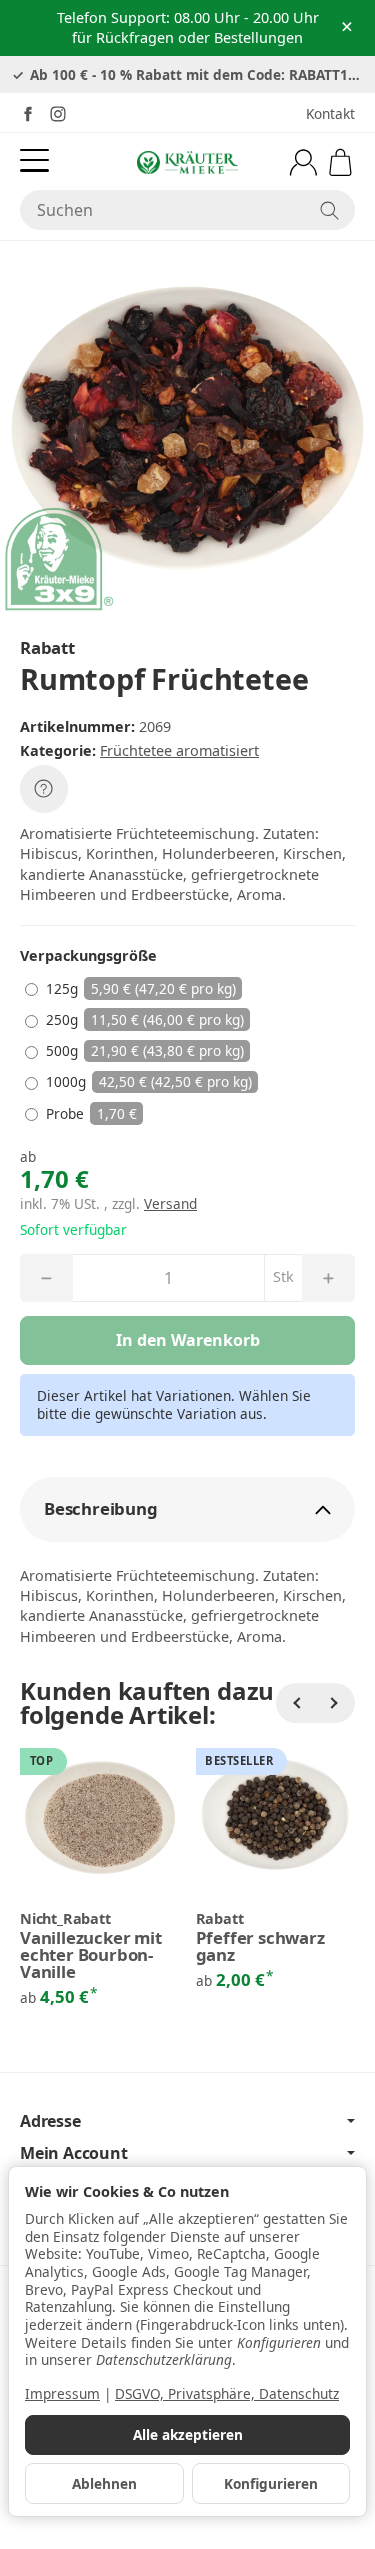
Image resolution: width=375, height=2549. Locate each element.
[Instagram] (58, 114)
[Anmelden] (303, 162)
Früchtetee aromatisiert (179, 750)
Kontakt (330, 113)
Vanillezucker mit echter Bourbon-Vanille (91, 1955)
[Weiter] (335, 1703)
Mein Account (74, 2153)
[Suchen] (329, 210)
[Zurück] (296, 1703)
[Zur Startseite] (187, 162)
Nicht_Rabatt (65, 1919)
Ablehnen (104, 2483)
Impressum (62, 2393)
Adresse (50, 2121)
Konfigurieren (271, 2483)
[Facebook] (28, 114)
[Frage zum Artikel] (44, 789)
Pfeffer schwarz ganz (260, 1947)
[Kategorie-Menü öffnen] (34, 160)
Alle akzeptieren (188, 2434)
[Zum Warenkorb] (340, 162)
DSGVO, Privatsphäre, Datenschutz (227, 2393)
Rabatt (220, 1919)
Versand (170, 1203)
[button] (187, 1509)
